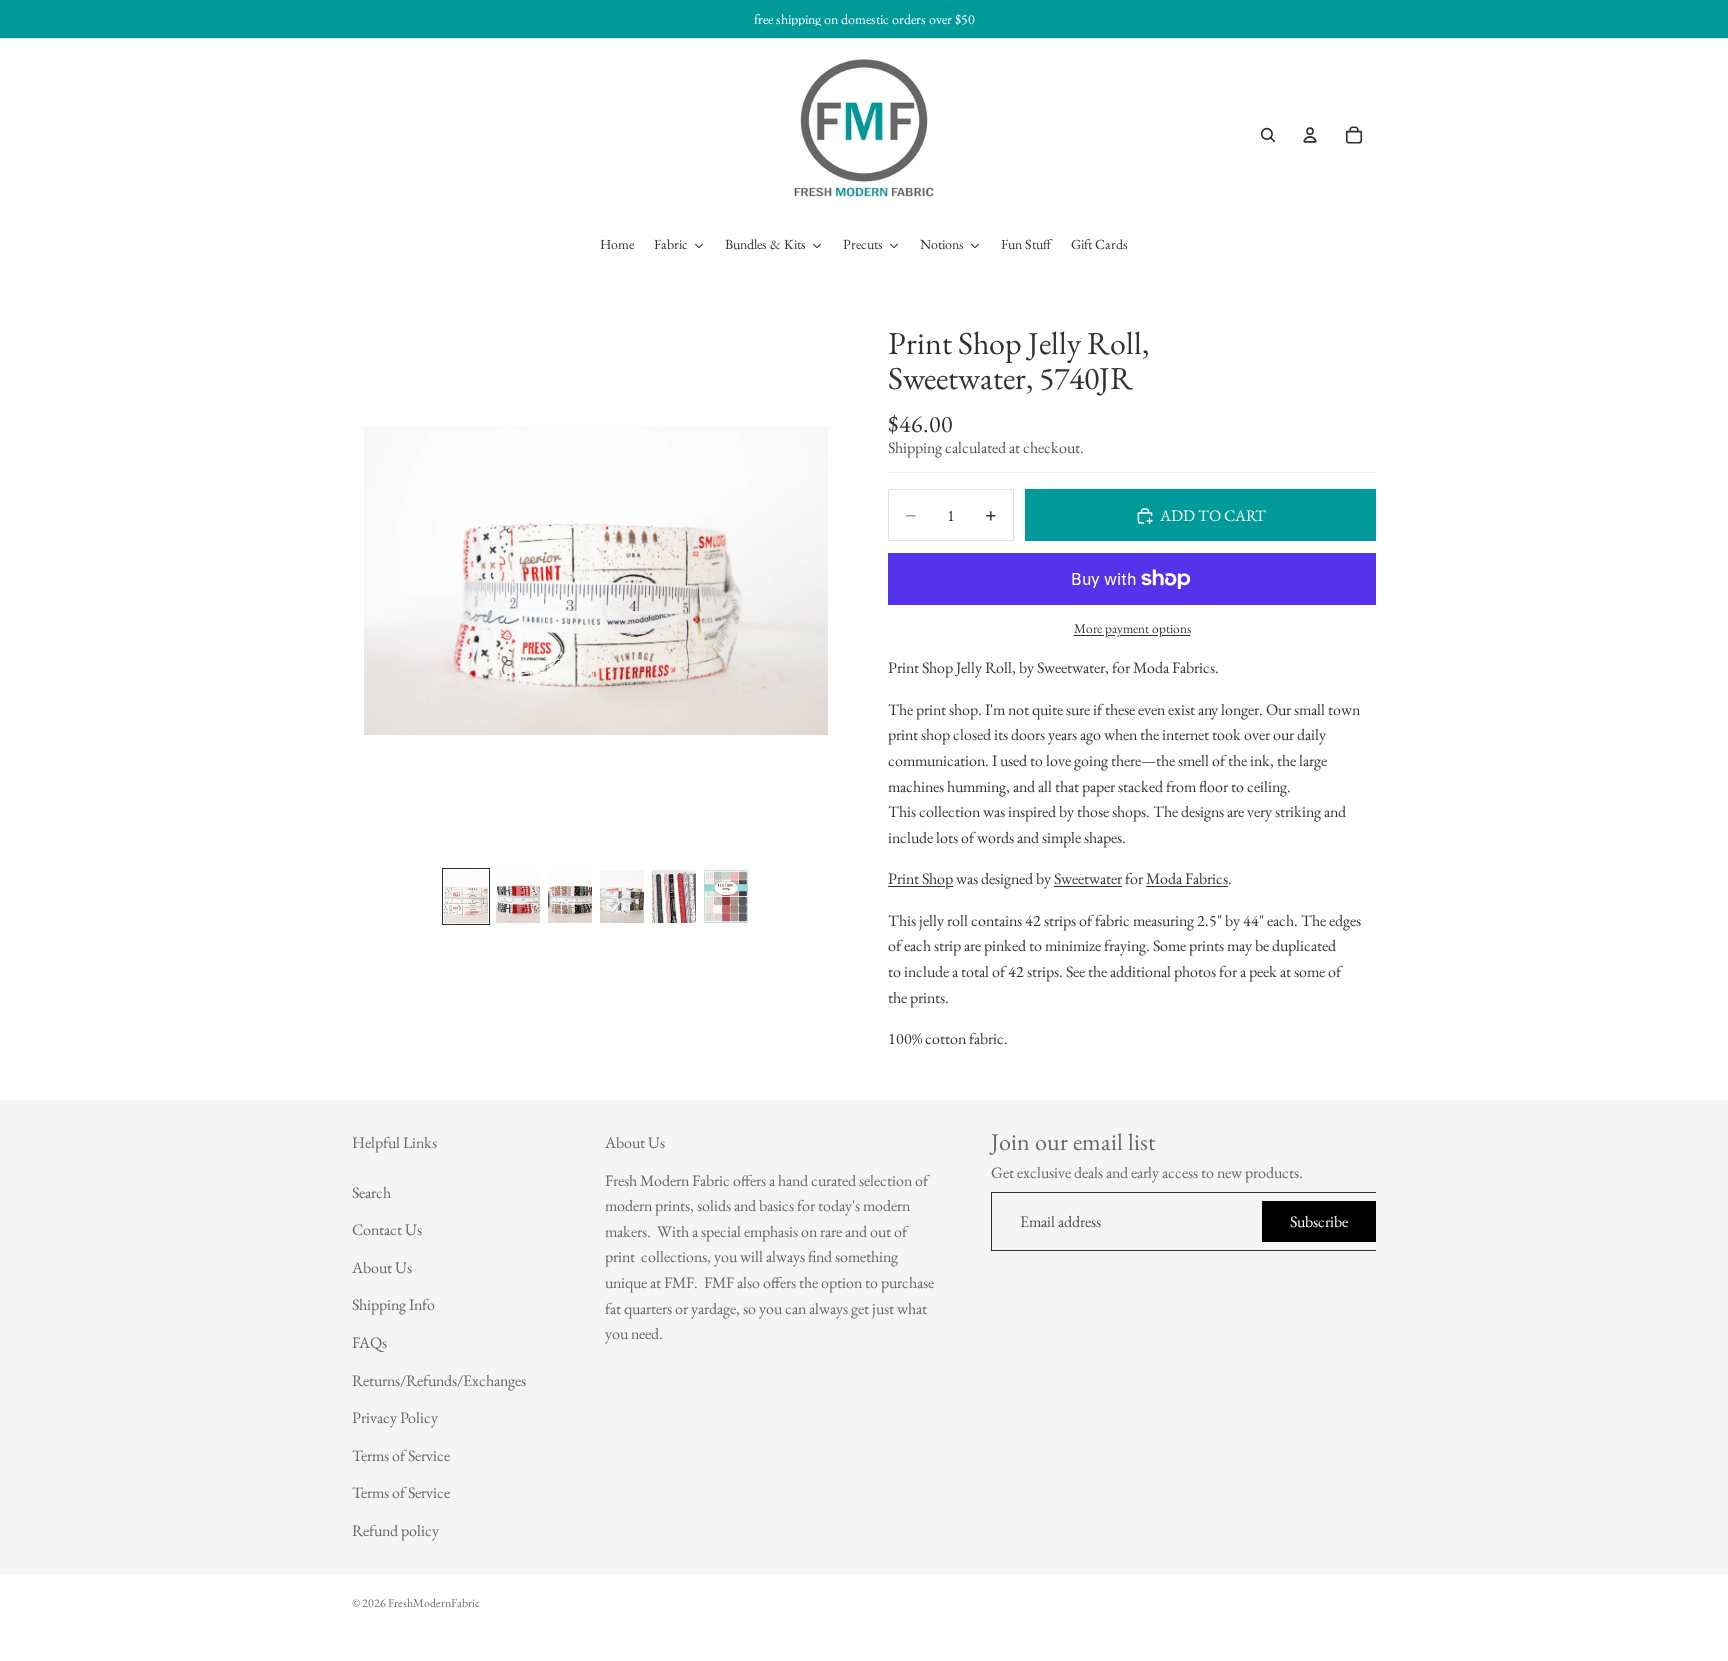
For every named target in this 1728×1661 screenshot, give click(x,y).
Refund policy (395, 1530)
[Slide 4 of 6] (622, 896)
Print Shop (920, 879)
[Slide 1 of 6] (466, 896)
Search (371, 1192)
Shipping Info (393, 1305)
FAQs (369, 1342)
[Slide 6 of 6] (726, 896)
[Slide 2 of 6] (518, 896)
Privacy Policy (395, 1417)
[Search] (1268, 135)
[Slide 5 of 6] (674, 896)
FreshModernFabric (434, 1603)
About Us (382, 1267)
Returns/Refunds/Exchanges (439, 1380)
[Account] (1310, 135)
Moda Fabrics (1187, 879)
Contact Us (387, 1229)
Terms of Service (401, 1455)
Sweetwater (1088, 879)
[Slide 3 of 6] (570, 896)
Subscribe (1319, 1221)
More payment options (1132, 628)
